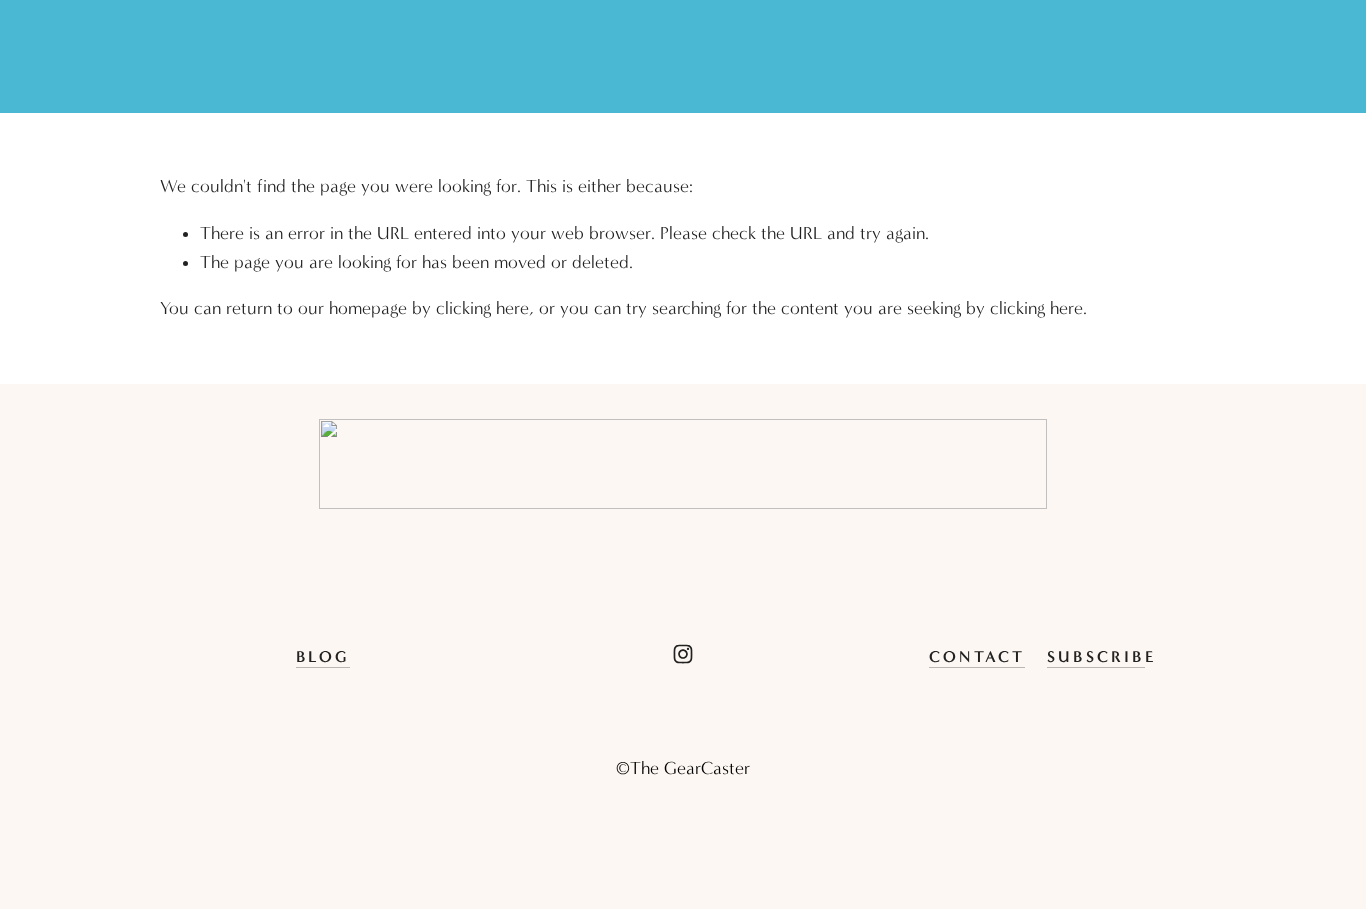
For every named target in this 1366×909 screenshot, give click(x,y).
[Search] (169, 57)
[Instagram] (683, 654)
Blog (323, 656)
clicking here (482, 308)
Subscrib (1096, 656)
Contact (977, 656)
